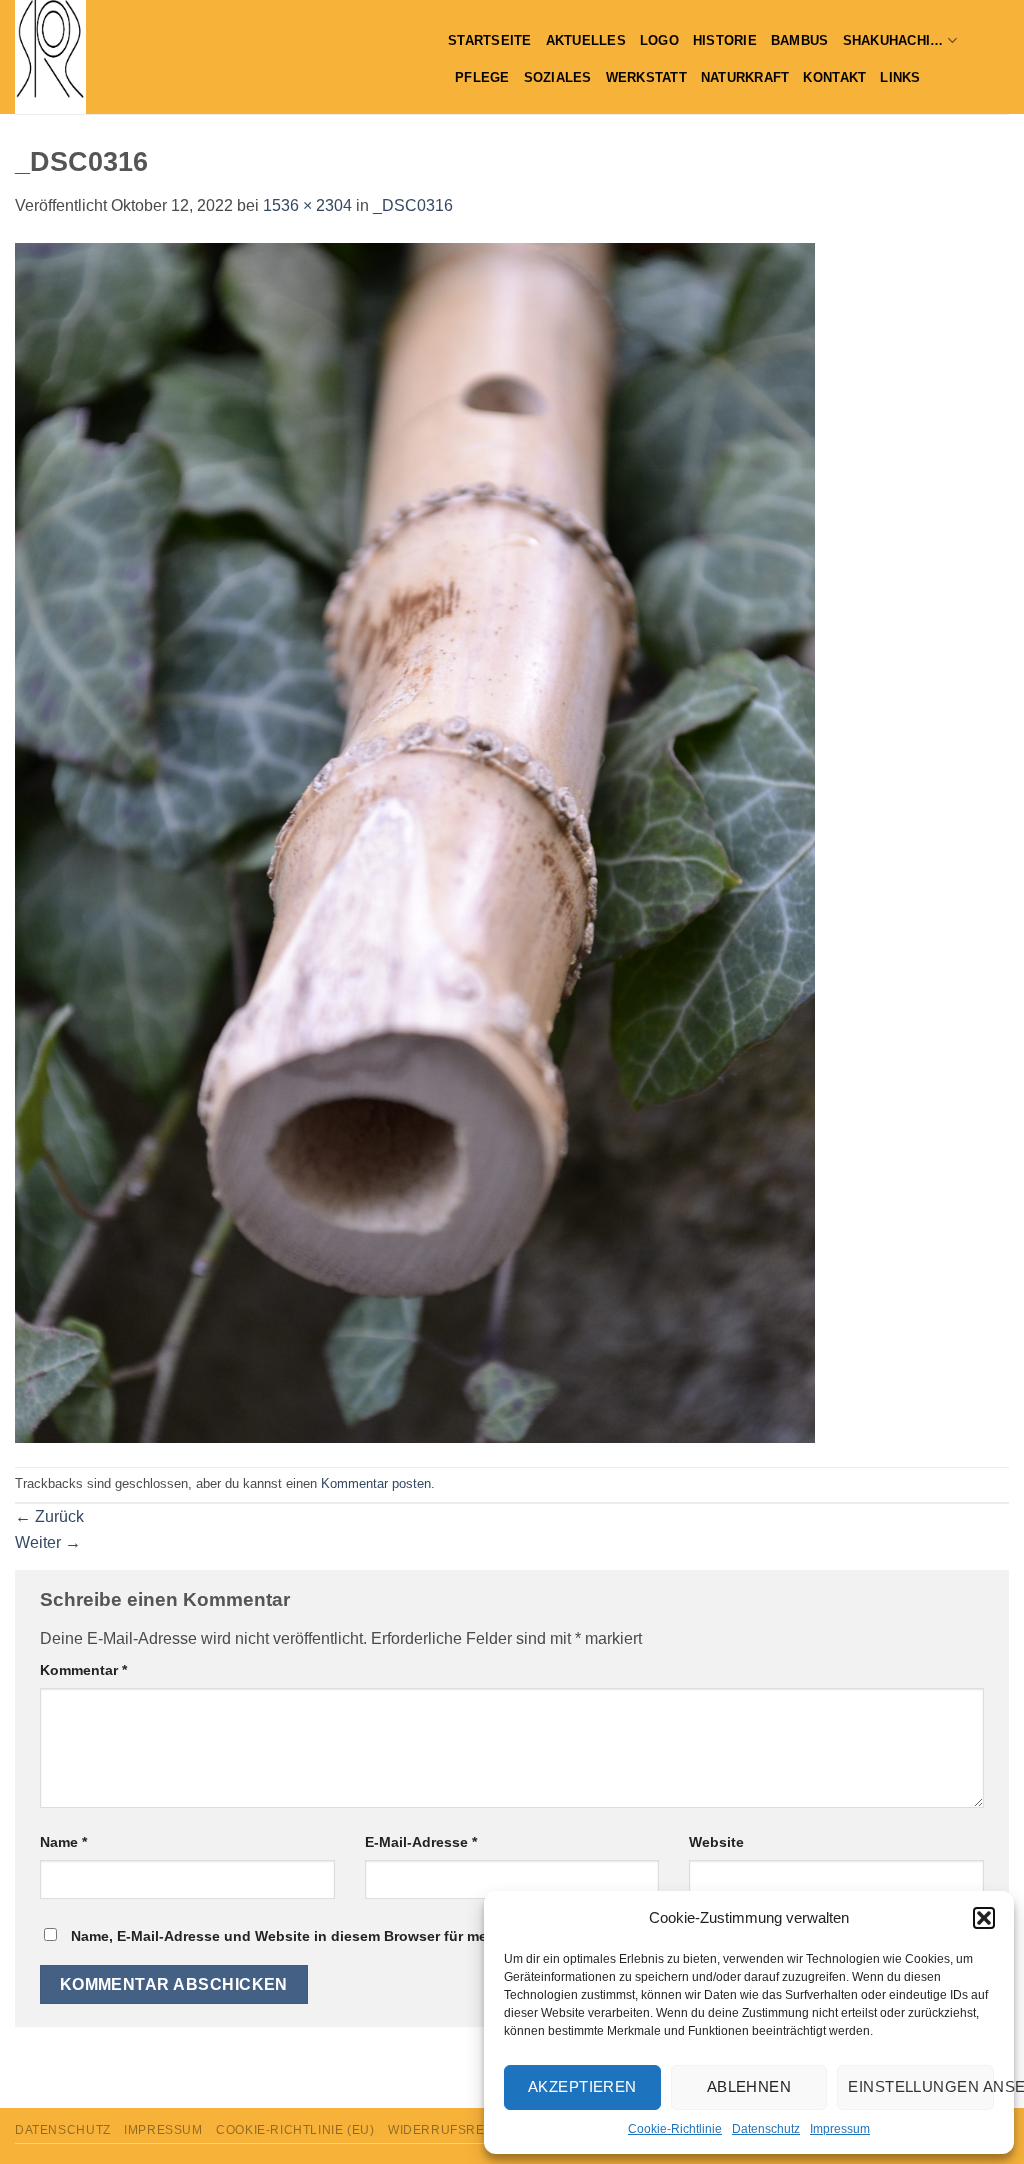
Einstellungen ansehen (921, 2086)
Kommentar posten (376, 1483)
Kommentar (83, 1670)
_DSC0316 (413, 205)
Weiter (48, 1542)
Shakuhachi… (893, 40)
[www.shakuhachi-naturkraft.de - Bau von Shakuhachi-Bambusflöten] (216, 57)
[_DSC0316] (415, 841)
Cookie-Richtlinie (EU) (295, 2130)
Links (900, 77)
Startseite (490, 40)
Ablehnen (749, 2086)
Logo (659, 40)
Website (716, 1842)
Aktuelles (586, 40)
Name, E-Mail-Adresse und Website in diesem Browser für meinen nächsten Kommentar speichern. (407, 1936)
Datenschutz (766, 2129)
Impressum (840, 2129)
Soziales (558, 77)
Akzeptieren (582, 2086)
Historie (725, 40)
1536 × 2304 (307, 205)
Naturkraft (745, 77)
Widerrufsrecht (450, 2130)
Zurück (49, 1516)
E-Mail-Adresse (421, 1842)
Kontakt (834, 77)
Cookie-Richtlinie (675, 2129)
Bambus (800, 40)
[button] (984, 1918)
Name (63, 1842)
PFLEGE (482, 77)
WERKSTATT (646, 77)
